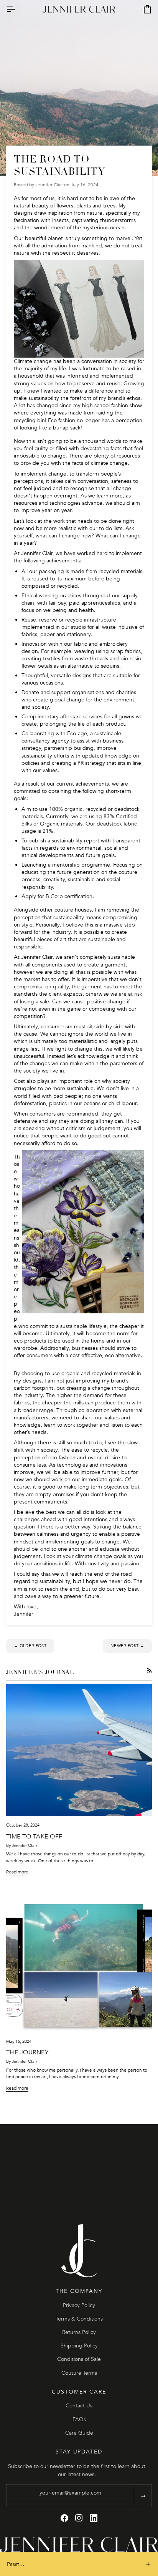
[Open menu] (18, 9)
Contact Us (79, 2406)
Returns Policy (79, 2332)
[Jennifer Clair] (79, 2251)
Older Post (30, 1646)
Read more (17, 1872)
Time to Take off (34, 1837)
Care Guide (79, 2433)
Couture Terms (79, 2373)
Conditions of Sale (79, 2359)
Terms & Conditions (79, 2319)
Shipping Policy (79, 2346)
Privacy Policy (79, 2305)
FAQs (79, 2419)
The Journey (27, 2052)
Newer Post (127, 1646)
